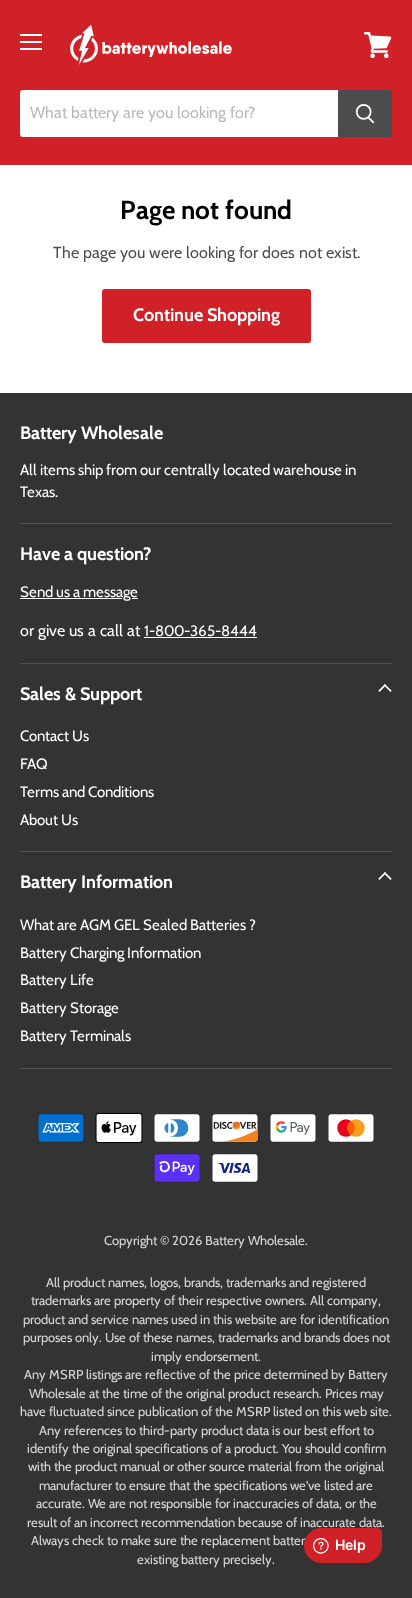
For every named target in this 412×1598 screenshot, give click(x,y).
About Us (49, 820)
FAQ (34, 764)
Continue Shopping (206, 315)
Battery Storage (69, 1008)
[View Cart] (378, 43)
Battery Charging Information (110, 953)
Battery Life (57, 980)
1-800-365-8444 (200, 631)
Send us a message (79, 592)
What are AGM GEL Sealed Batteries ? (138, 925)
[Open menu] (31, 42)
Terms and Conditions (87, 792)
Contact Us (54, 736)
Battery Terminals (75, 1036)
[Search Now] (365, 113)
